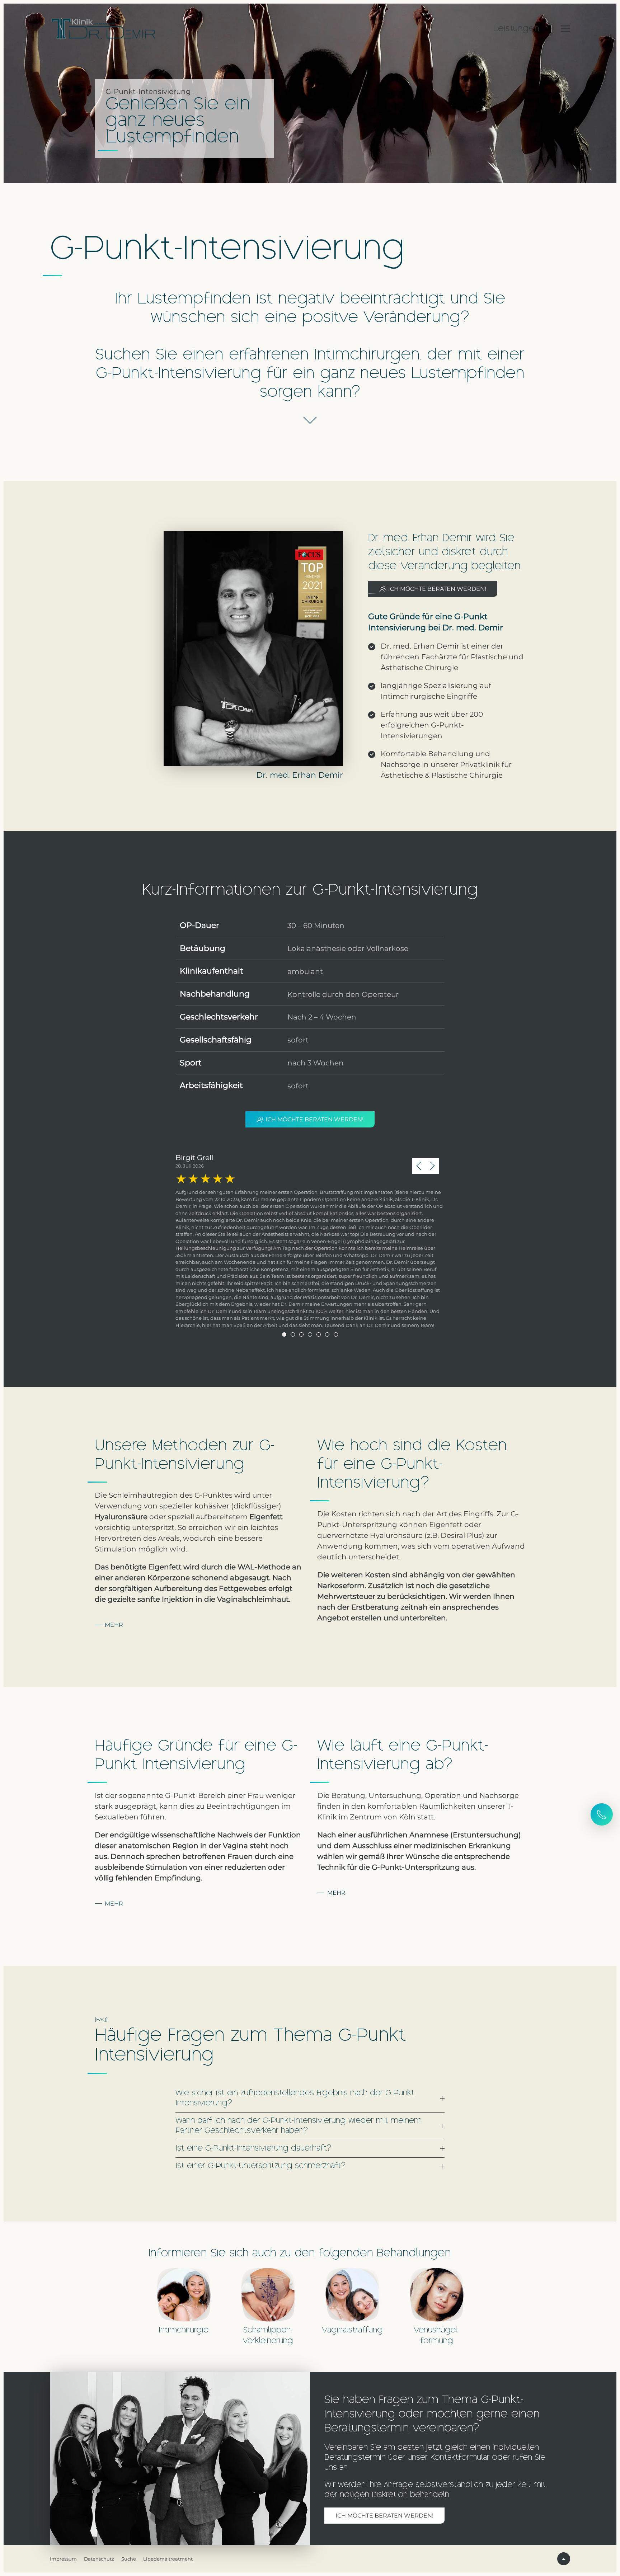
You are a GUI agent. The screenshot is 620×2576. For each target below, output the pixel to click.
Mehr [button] (114, 1625)
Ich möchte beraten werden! (437, 589)
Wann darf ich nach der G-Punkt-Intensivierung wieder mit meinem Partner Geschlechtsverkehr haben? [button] (299, 2126)
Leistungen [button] (516, 29)
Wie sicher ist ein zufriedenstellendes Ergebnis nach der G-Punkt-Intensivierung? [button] (296, 2098)
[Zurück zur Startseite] (104, 29)
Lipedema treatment (168, 2559)
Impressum (63, 2559)
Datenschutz (99, 2559)
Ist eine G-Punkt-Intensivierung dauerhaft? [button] (253, 2149)
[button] (565, 29)
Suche (129, 2559)
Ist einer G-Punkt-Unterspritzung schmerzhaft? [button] (260, 2166)
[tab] (284, 1334)
